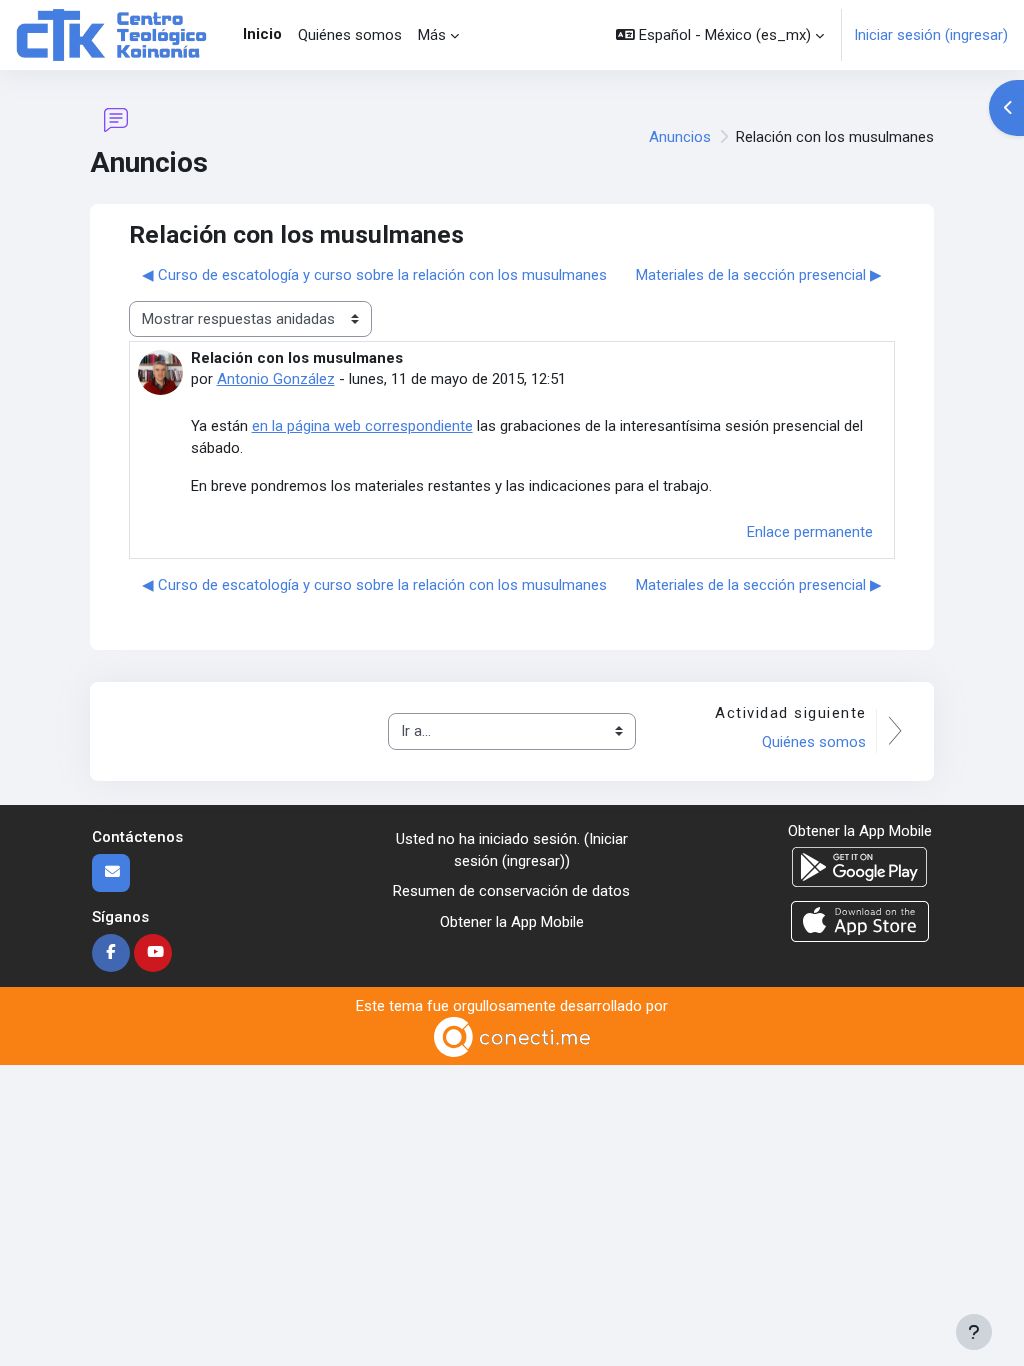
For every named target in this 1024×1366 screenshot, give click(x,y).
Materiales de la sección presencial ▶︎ (759, 275)
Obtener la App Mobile (512, 922)
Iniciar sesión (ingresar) (931, 35)
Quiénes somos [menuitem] (350, 35)
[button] (720, 35)
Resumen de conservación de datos (511, 891)
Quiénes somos (814, 742)
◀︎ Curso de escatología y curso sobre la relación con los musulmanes (374, 275)
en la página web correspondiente (362, 426)
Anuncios (680, 137)
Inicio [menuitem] (262, 34)
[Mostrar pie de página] (974, 1332)
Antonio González (276, 379)
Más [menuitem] (432, 35)
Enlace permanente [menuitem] (810, 532)
